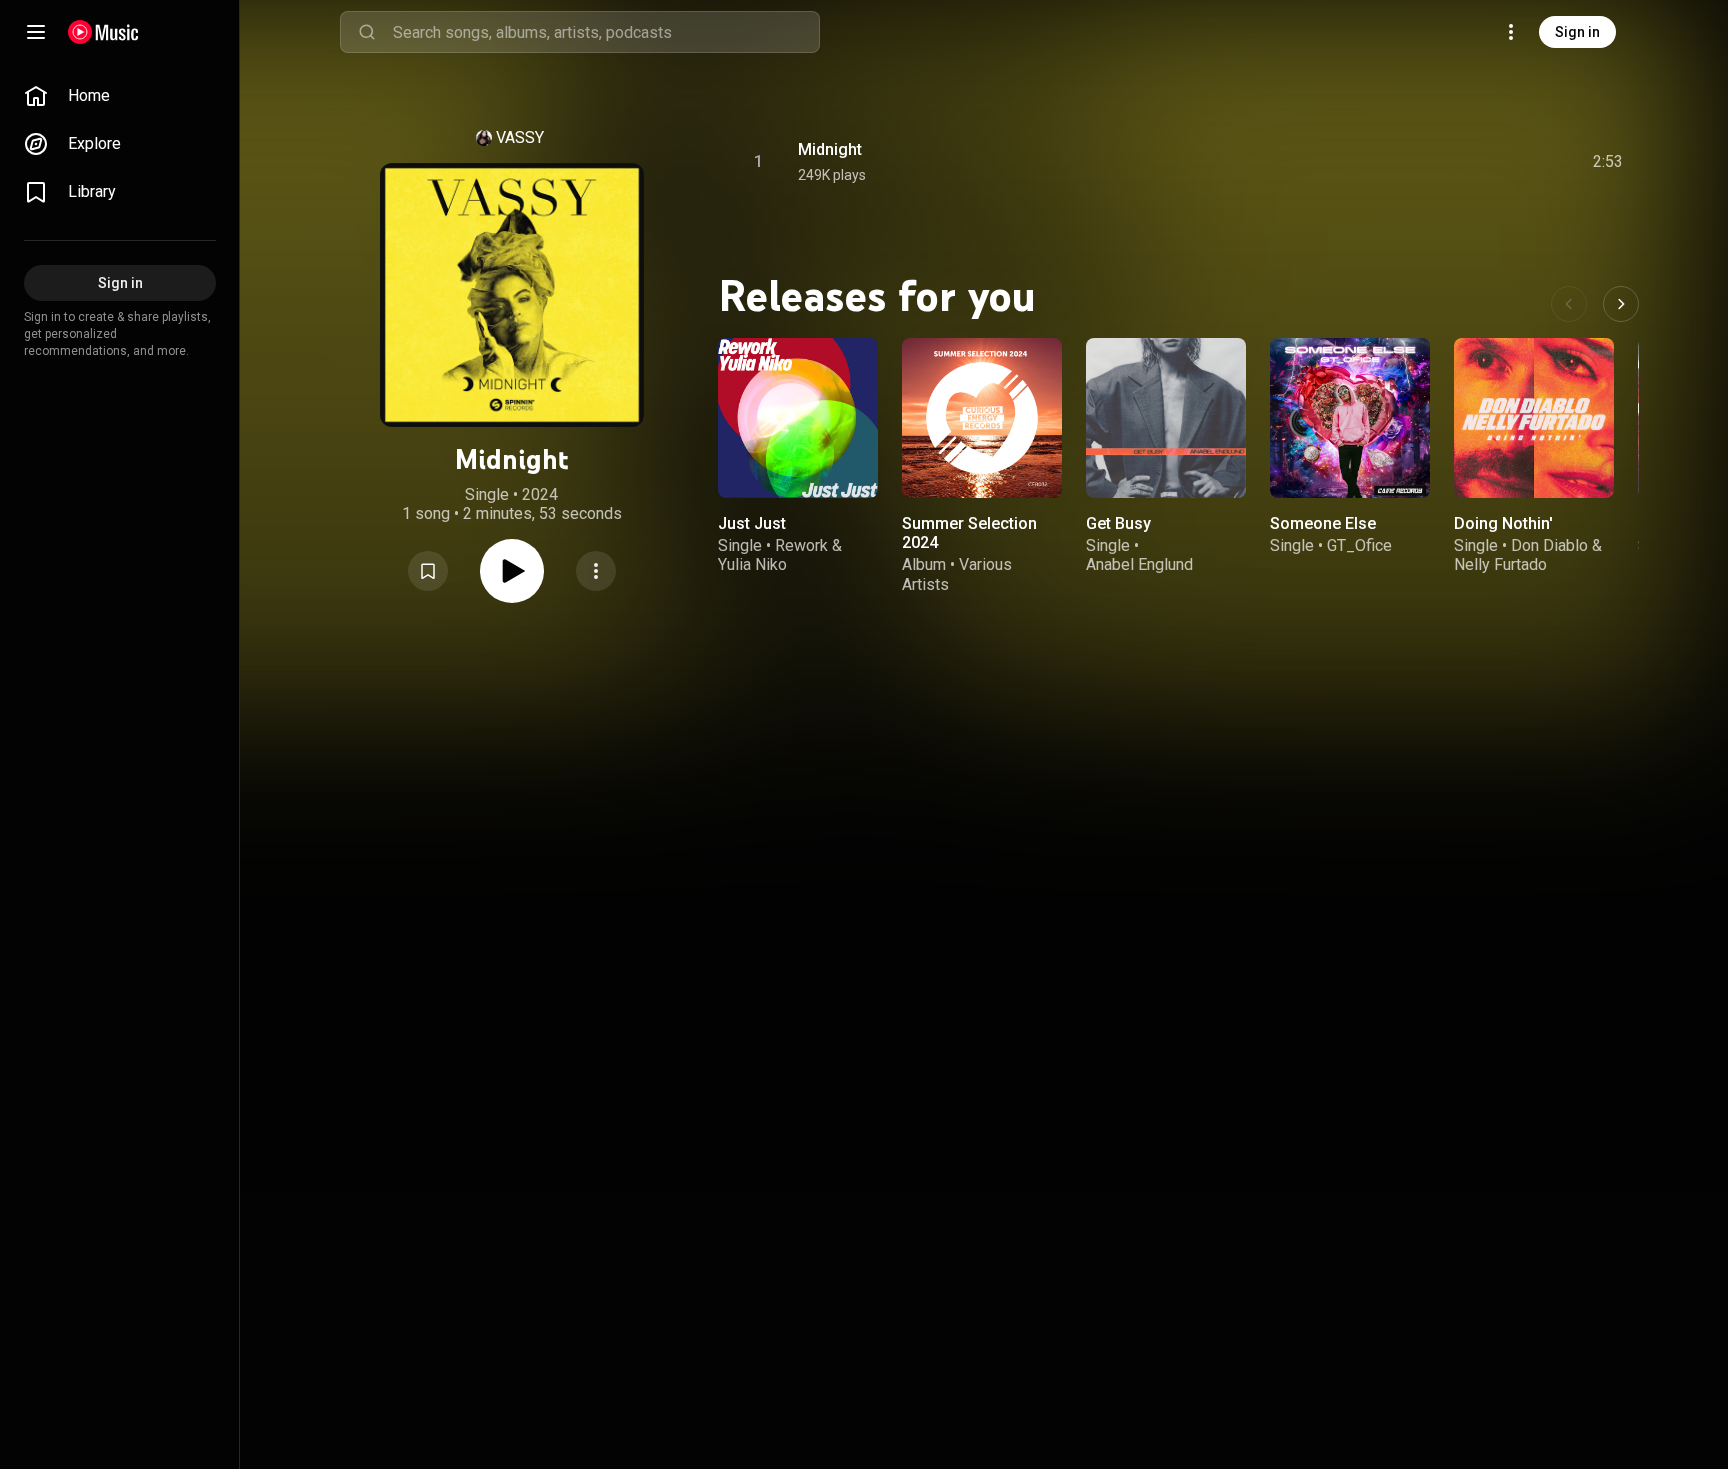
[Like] (1457, 162)
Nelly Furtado (1500, 564)
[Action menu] (596, 571)
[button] (428, 571)
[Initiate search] (367, 32)
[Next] (1621, 304)
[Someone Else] (1350, 418)
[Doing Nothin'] (1534, 418)
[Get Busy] (1166, 418)
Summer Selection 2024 (969, 533)
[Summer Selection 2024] (982, 418)
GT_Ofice (1359, 545)
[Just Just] (798, 418)
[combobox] (606, 32)
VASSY (520, 137)
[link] (120, 96)
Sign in (1577, 32)
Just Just (752, 523)
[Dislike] (1495, 162)
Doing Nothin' (1503, 523)
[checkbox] (1609, 162)
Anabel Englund (1139, 564)
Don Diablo (1549, 545)
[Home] (103, 32)
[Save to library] (428, 571)
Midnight (830, 149)
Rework (801, 545)
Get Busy (1118, 523)
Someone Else (1323, 523)
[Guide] (36, 32)
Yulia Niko (752, 564)
